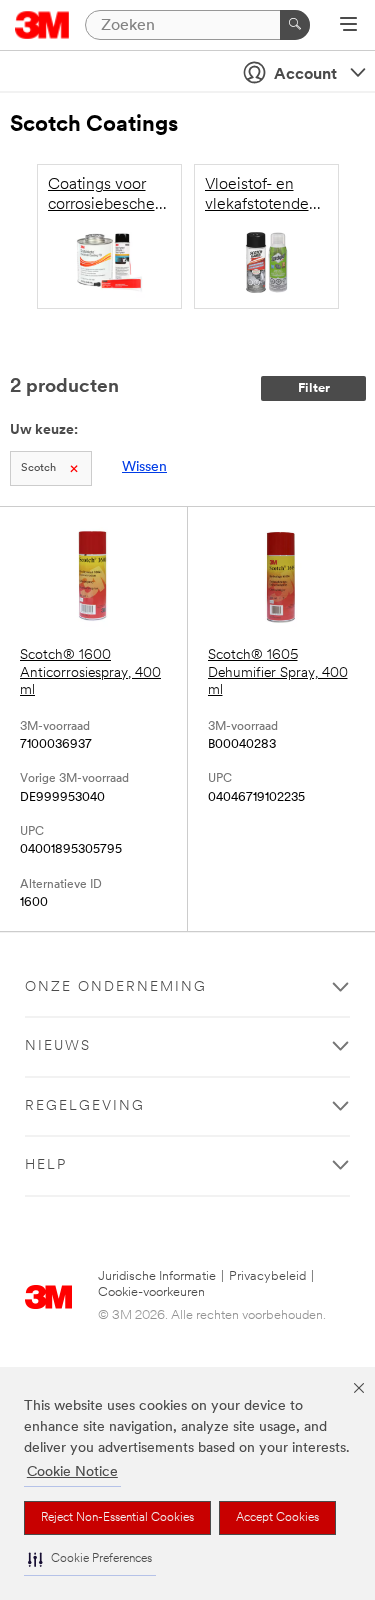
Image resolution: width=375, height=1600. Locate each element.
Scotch (38, 468)
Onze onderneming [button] (116, 987)
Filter (314, 388)
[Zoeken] (295, 25)
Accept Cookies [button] (277, 1518)
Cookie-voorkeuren (151, 1292)
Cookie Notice (72, 1472)
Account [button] (305, 75)
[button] (90, 1559)
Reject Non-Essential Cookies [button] (117, 1518)
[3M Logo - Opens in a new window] (42, 25)
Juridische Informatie (157, 1276)
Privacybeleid (267, 1276)
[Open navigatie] (348, 26)
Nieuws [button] (58, 1046)
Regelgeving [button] (85, 1106)
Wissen (144, 467)
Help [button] (46, 1165)
